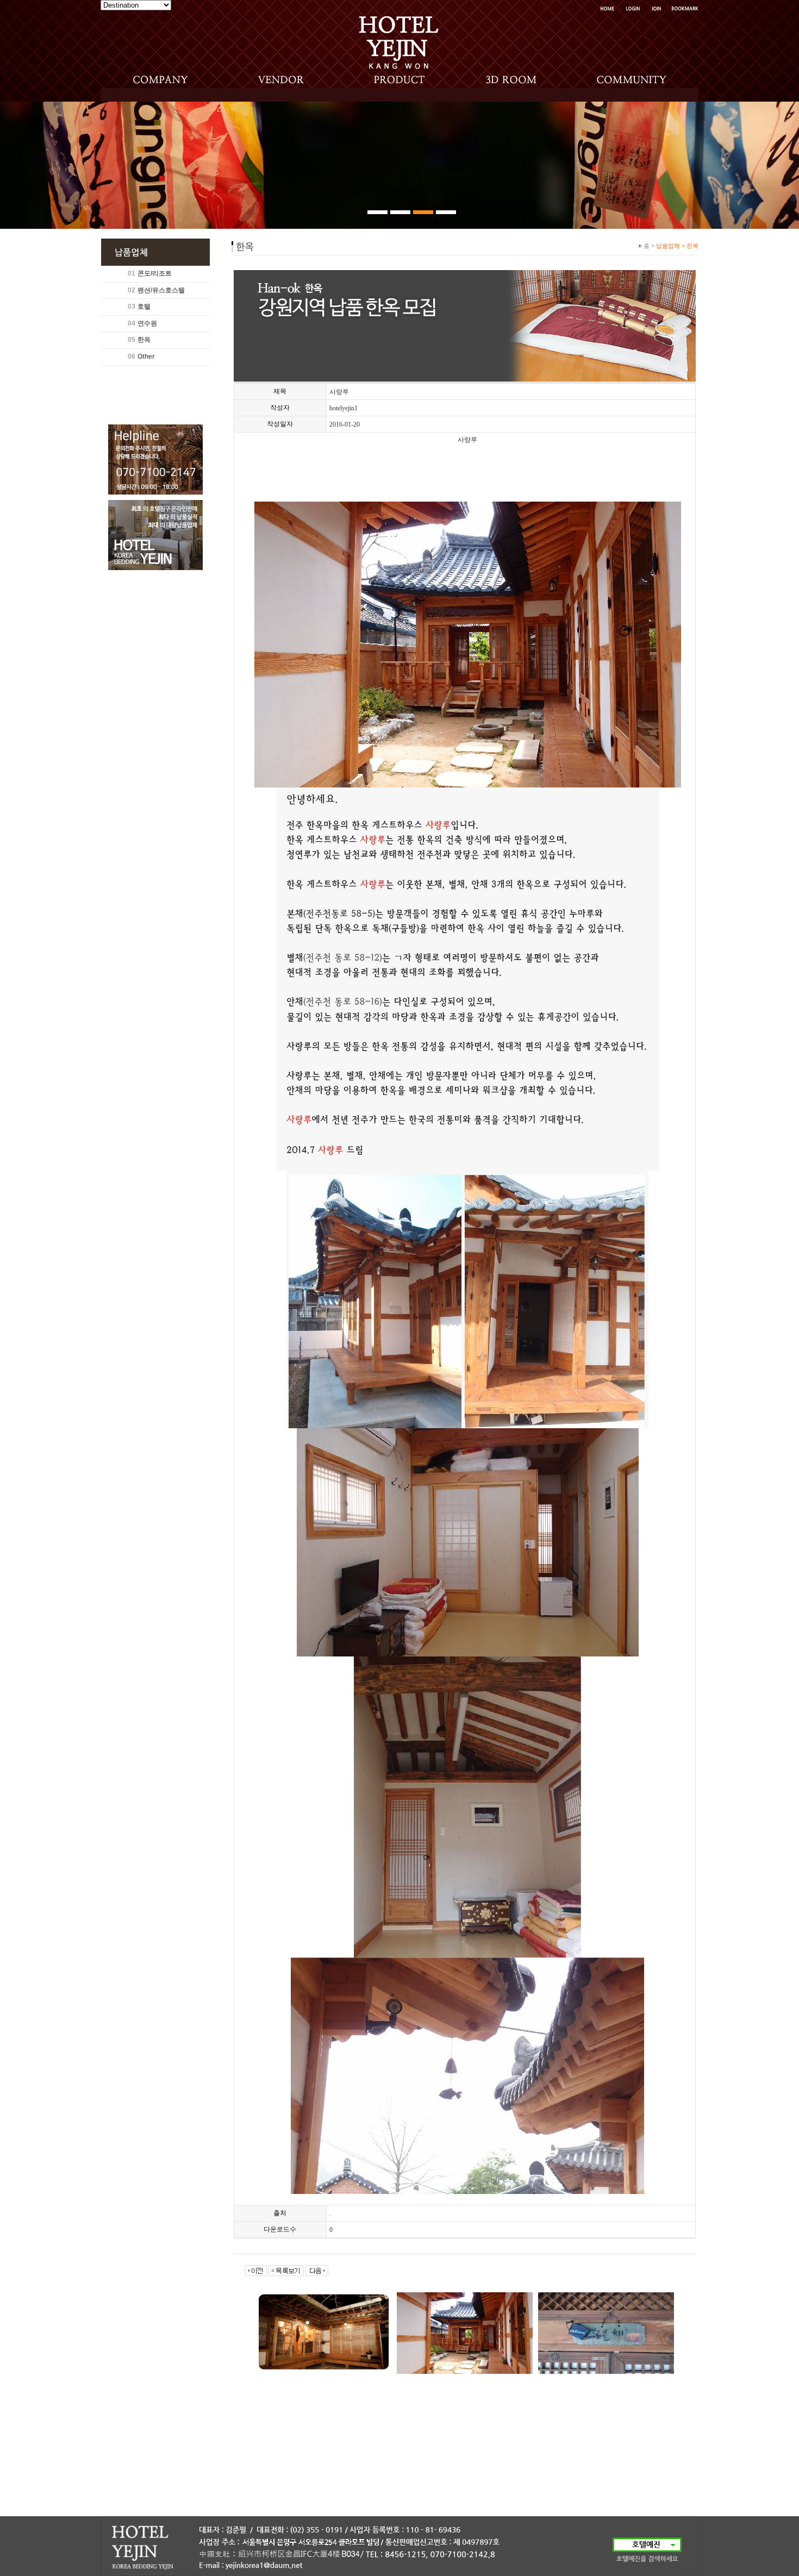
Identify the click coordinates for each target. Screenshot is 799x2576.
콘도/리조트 (155, 273)
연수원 (147, 323)
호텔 (144, 307)
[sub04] (446, 212)
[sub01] (377, 212)
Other (146, 357)
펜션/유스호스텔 (161, 290)
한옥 (144, 340)
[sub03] (423, 212)
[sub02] (400, 212)
